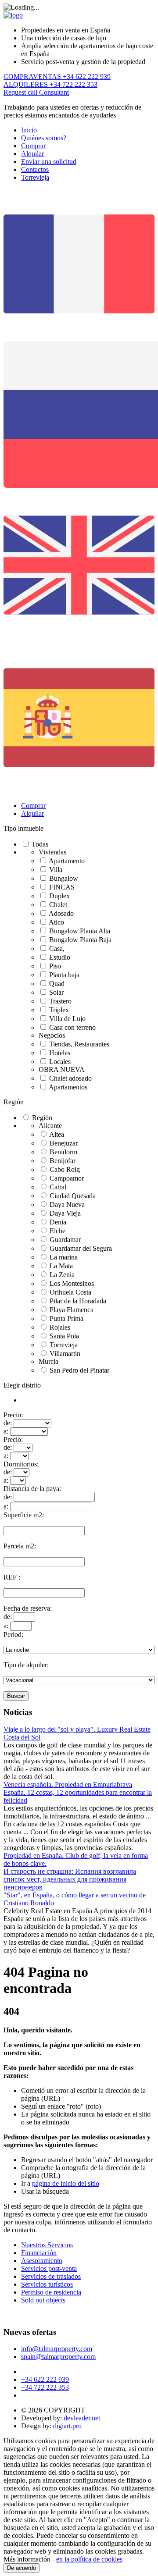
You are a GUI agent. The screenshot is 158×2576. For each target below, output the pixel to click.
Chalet (58, 905)
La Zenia (62, 1275)
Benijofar (63, 1161)
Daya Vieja (65, 1213)
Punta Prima (66, 1318)
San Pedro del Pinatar (79, 1370)
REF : (12, 1577)
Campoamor (67, 1178)
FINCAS (62, 887)
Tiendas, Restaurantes (79, 1044)
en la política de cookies (89, 2559)
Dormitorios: (21, 1464)
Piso (55, 966)
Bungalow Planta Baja (80, 940)
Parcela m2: (20, 1546)
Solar (56, 992)
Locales (60, 1062)
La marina (64, 1257)
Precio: (13, 1415)
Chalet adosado (70, 1078)
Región (14, 1102)
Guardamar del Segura (81, 1248)
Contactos (35, 169)
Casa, (57, 948)
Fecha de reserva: (28, 1608)
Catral (58, 1187)
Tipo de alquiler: (26, 1665)
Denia (58, 1222)
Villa (56, 870)
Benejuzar (64, 1143)
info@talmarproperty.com (57, 2349)
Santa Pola (64, 1336)
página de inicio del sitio (66, 2183)
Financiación (39, 2253)
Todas (40, 844)
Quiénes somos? (44, 138)
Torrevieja (35, 177)
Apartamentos (68, 1087)
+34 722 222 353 (45, 2387)
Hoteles (60, 1053)
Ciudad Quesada (73, 1196)
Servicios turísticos (47, 2284)
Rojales (60, 1327)
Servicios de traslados (51, 2276)
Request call (21, 92)
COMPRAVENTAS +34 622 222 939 (57, 76)
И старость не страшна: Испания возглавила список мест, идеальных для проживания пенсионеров (70, 1879)
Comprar (33, 146)
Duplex (59, 896)
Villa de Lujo (67, 1019)
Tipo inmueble (23, 828)
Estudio (60, 957)
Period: (13, 1635)
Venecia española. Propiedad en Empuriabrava (68, 1784)
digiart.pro (67, 2426)
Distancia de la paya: (32, 1489)
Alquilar (32, 154)
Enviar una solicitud (49, 162)
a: (6, 1431)
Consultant (54, 92)
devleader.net (82, 2418)
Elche (57, 1231)
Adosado (61, 913)
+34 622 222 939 (45, 2379)
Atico (56, 922)
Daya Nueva (67, 1204)
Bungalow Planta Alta (80, 931)
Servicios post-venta (49, 2268)
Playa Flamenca (72, 1310)
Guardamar (65, 1240)
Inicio (29, 130)
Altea (57, 1134)
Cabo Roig (65, 1169)
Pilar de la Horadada (78, 1301)
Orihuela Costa (70, 1292)
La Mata (61, 1266)
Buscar (16, 1696)
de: (8, 1423)
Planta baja (64, 975)
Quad (57, 984)
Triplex (59, 1010)
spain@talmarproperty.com (58, 2357)
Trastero (60, 1001)
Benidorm (63, 1152)
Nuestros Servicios (47, 2245)
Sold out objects (43, 2300)
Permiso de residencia (51, 2292)
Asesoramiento (42, 2261)
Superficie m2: (24, 1515)
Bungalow (64, 878)
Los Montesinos (72, 1283)
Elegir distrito (22, 1385)
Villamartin (65, 1354)
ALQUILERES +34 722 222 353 (50, 84)
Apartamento (67, 861)
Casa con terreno (72, 1027)
